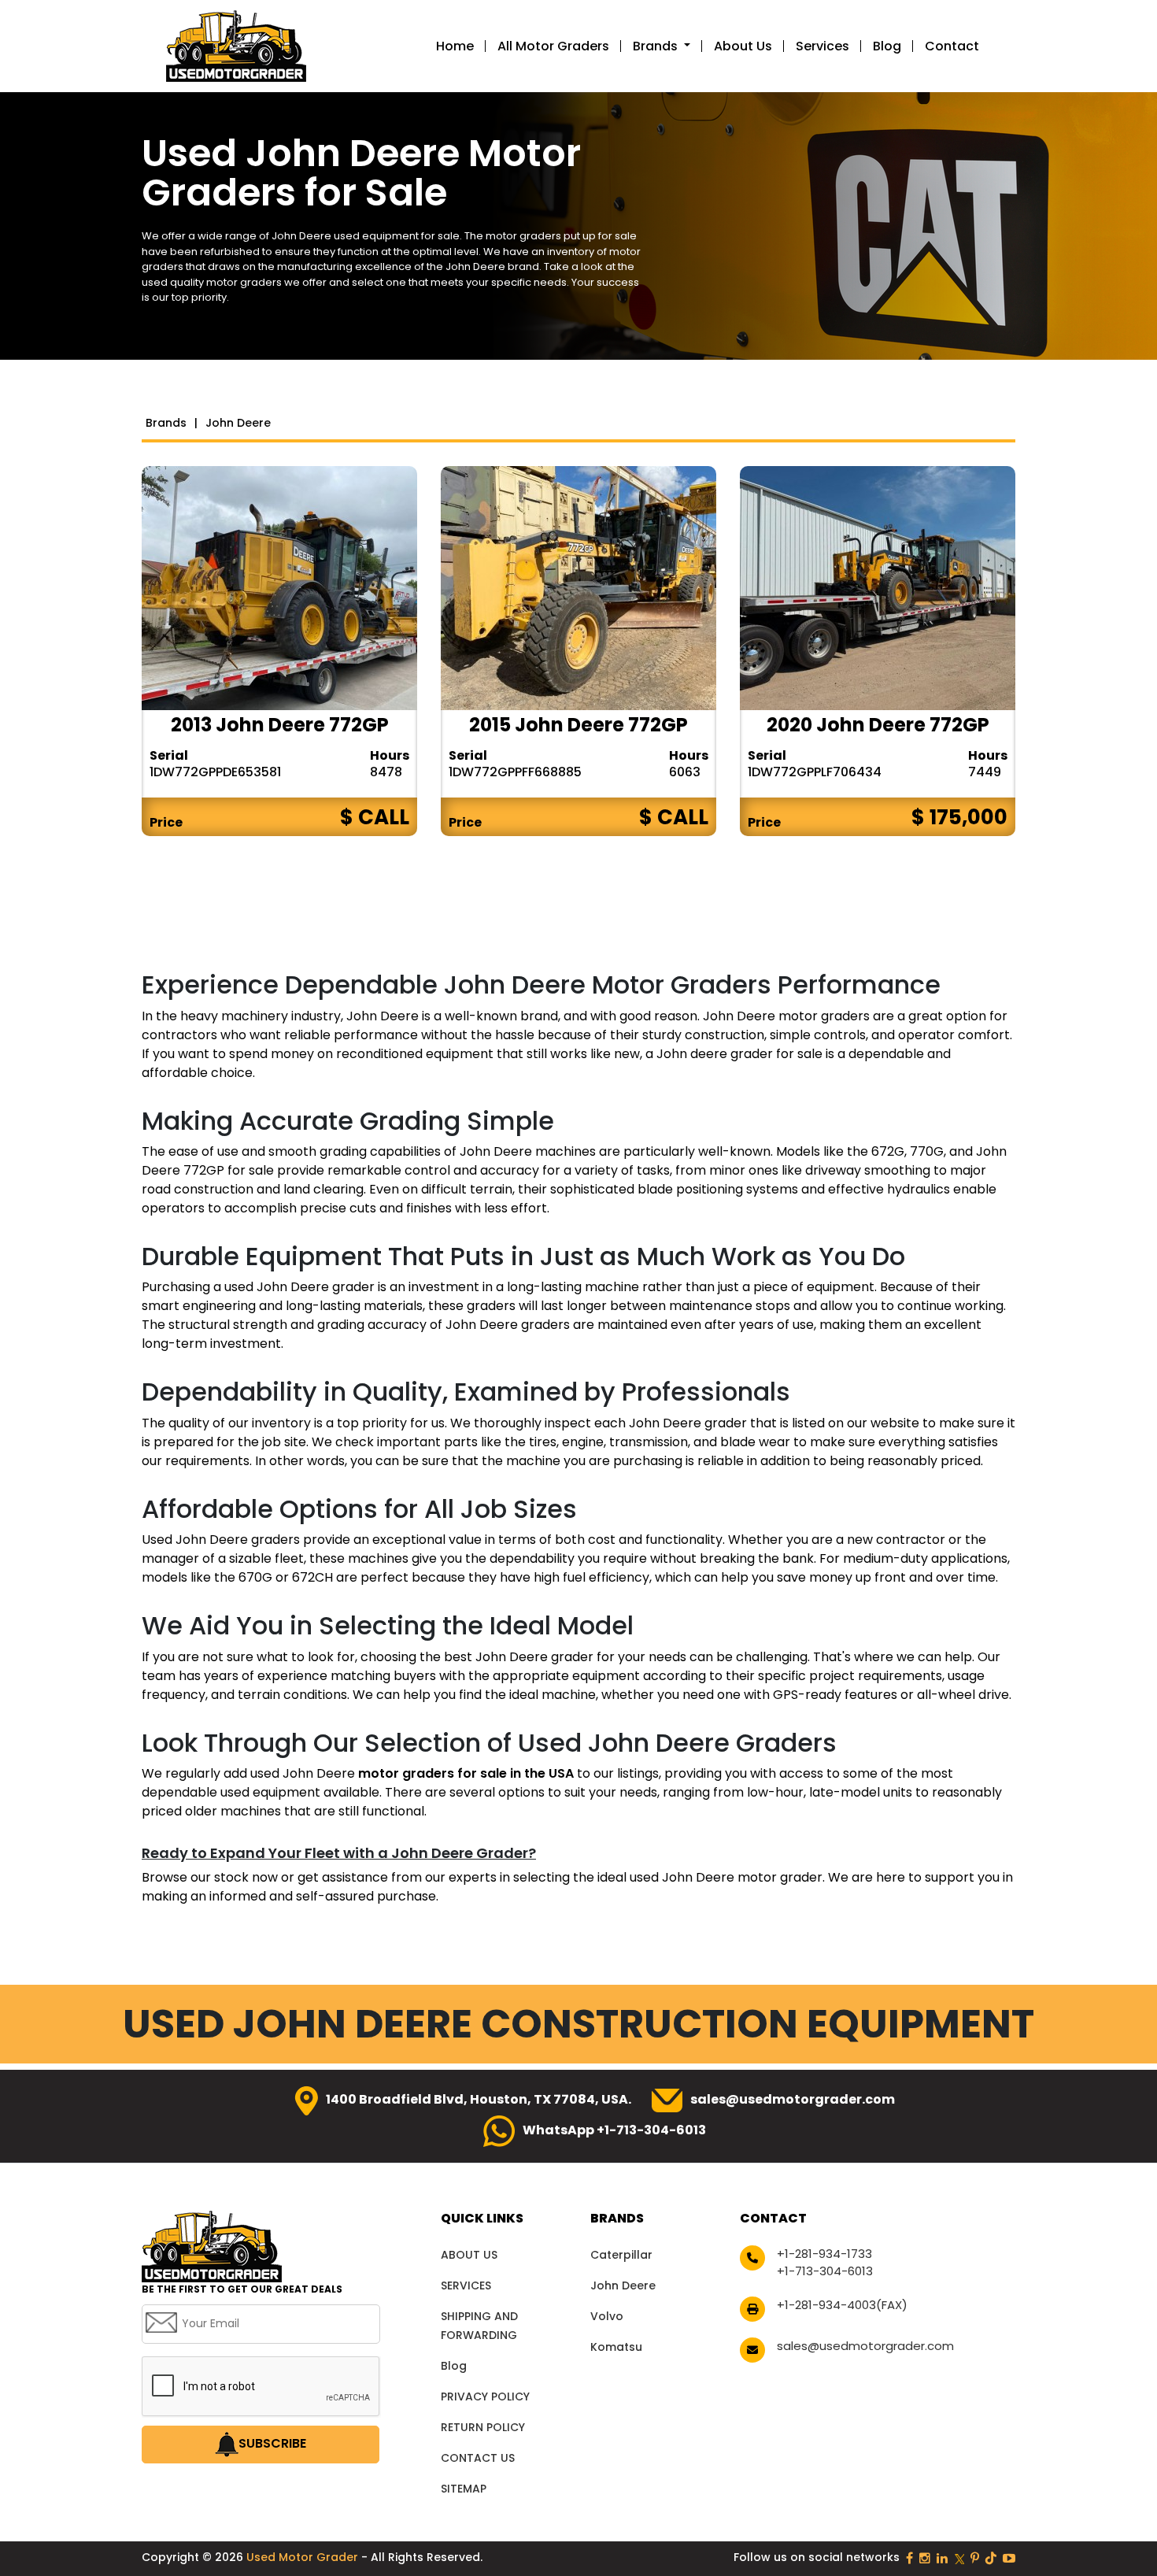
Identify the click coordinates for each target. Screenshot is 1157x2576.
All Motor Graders (553, 46)
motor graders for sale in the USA (468, 1773)
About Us (743, 46)
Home (455, 46)
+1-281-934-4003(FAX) (842, 2305)
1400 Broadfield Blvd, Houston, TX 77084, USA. (479, 2099)
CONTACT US (478, 2458)
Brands (166, 423)
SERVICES (466, 2285)
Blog (887, 46)
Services (822, 46)
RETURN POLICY (483, 2427)
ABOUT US (469, 2255)
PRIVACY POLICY (485, 2396)
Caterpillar (621, 2255)
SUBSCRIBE (272, 2443)
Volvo (607, 2316)
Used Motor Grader (304, 2557)
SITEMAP (464, 2489)
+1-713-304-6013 (825, 2271)
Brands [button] (657, 46)
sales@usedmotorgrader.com (793, 2099)
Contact (952, 46)
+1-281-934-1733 (824, 2254)
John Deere (623, 2285)
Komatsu (616, 2347)
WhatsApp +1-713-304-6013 (614, 2130)
